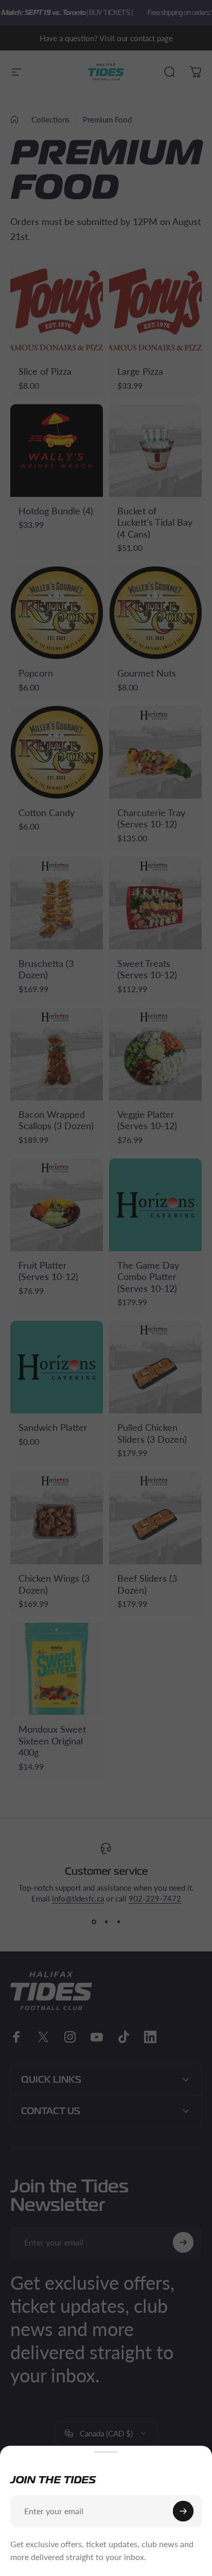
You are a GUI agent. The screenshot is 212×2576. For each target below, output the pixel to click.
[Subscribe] (183, 2511)
